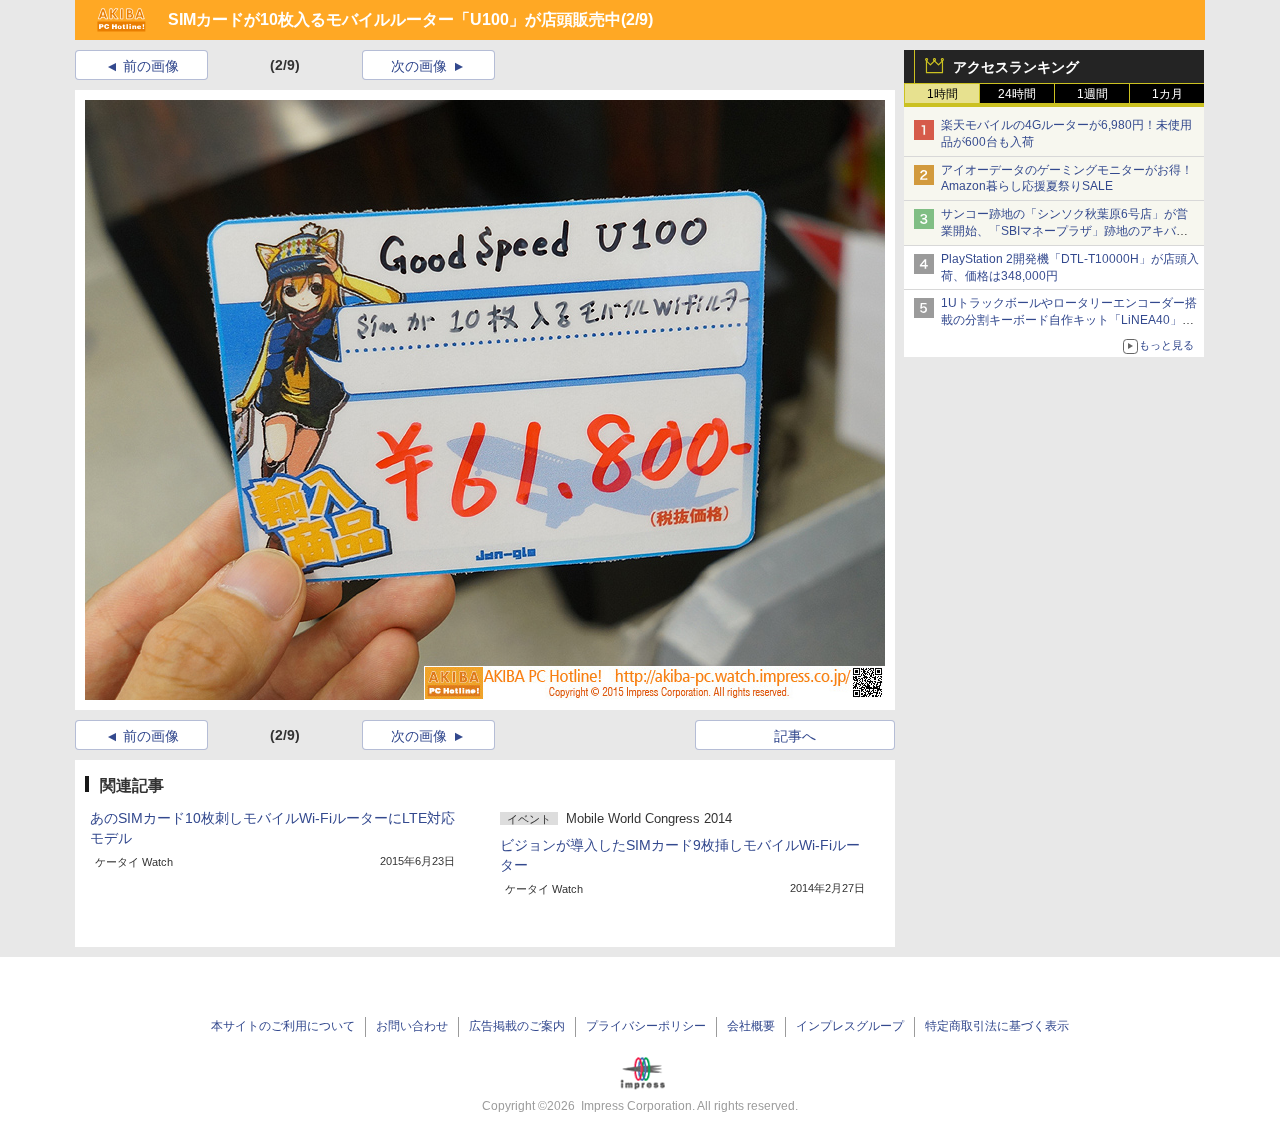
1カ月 (1167, 94)
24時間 (1017, 94)
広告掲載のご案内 (517, 1026)
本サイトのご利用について (283, 1026)
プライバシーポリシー (646, 1026)
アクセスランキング (1016, 67)
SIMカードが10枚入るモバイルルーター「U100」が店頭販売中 (394, 19)
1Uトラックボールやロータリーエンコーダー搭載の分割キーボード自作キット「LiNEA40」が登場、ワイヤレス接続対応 (1069, 320)
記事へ (795, 736)
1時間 (942, 94)
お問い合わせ (412, 1026)
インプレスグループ (850, 1026)
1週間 (1092, 94)
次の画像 (419, 66)
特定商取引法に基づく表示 (997, 1026)
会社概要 (751, 1026)
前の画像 (151, 66)
